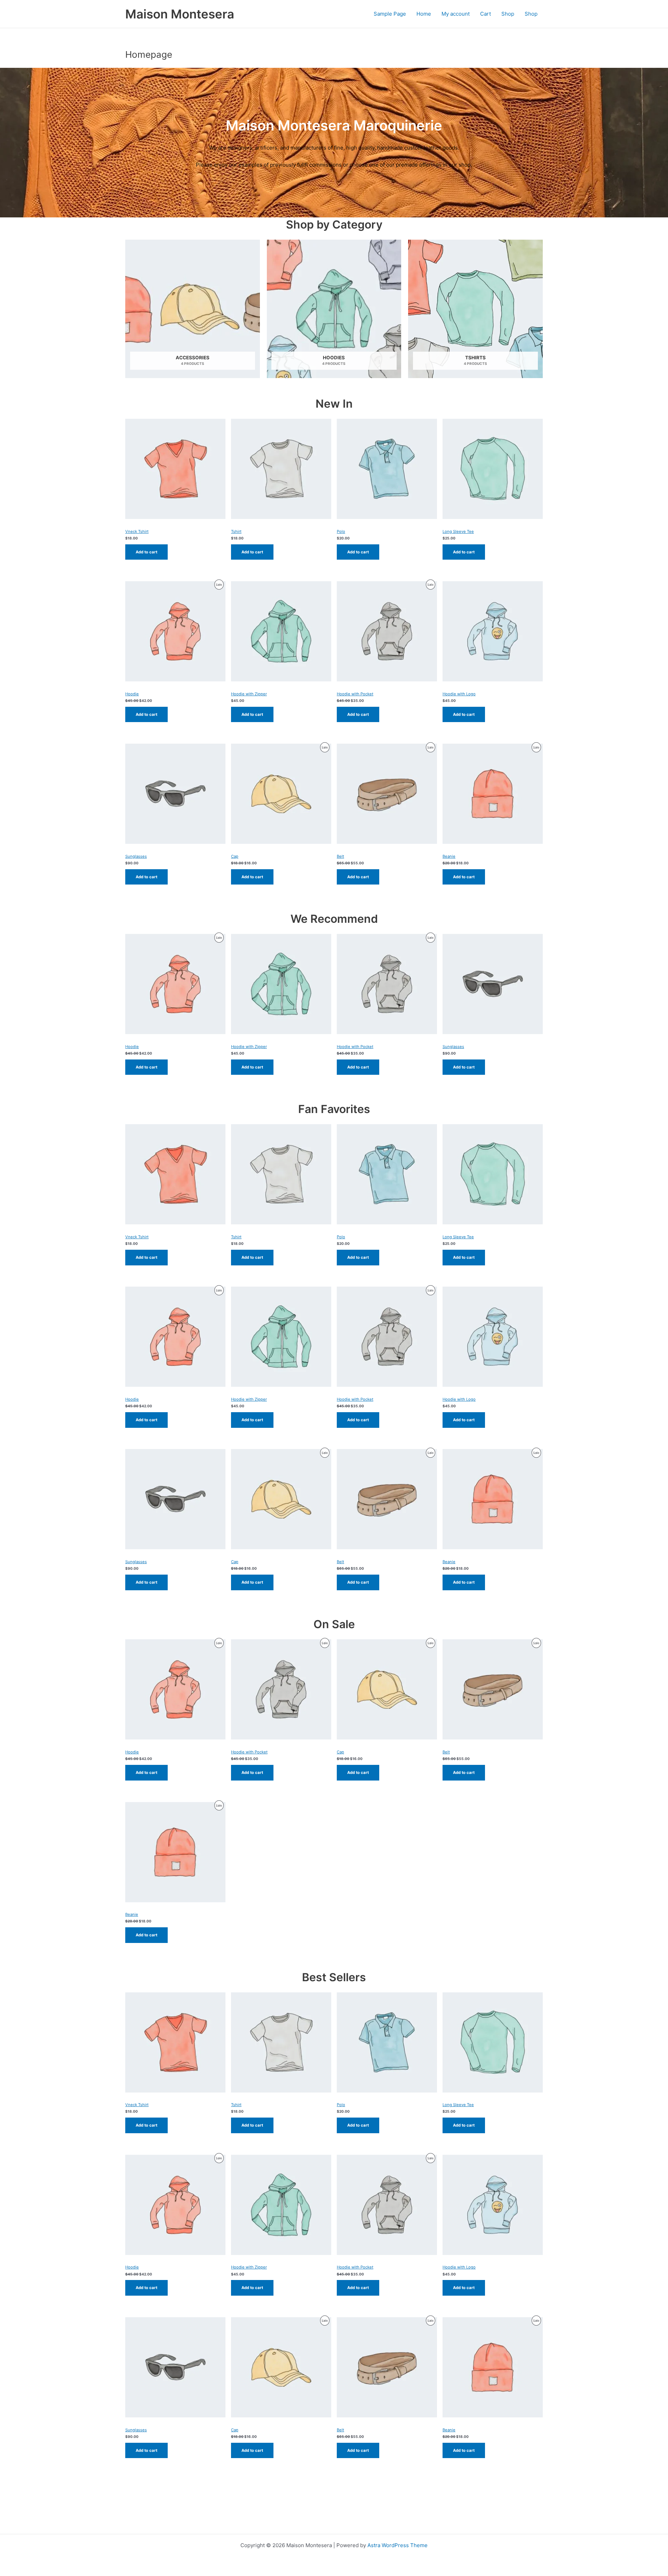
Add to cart (146, 552)
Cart (486, 14)
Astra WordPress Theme (397, 2545)
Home (424, 14)
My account (456, 14)
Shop (508, 14)
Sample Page (390, 14)
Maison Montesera (180, 14)
